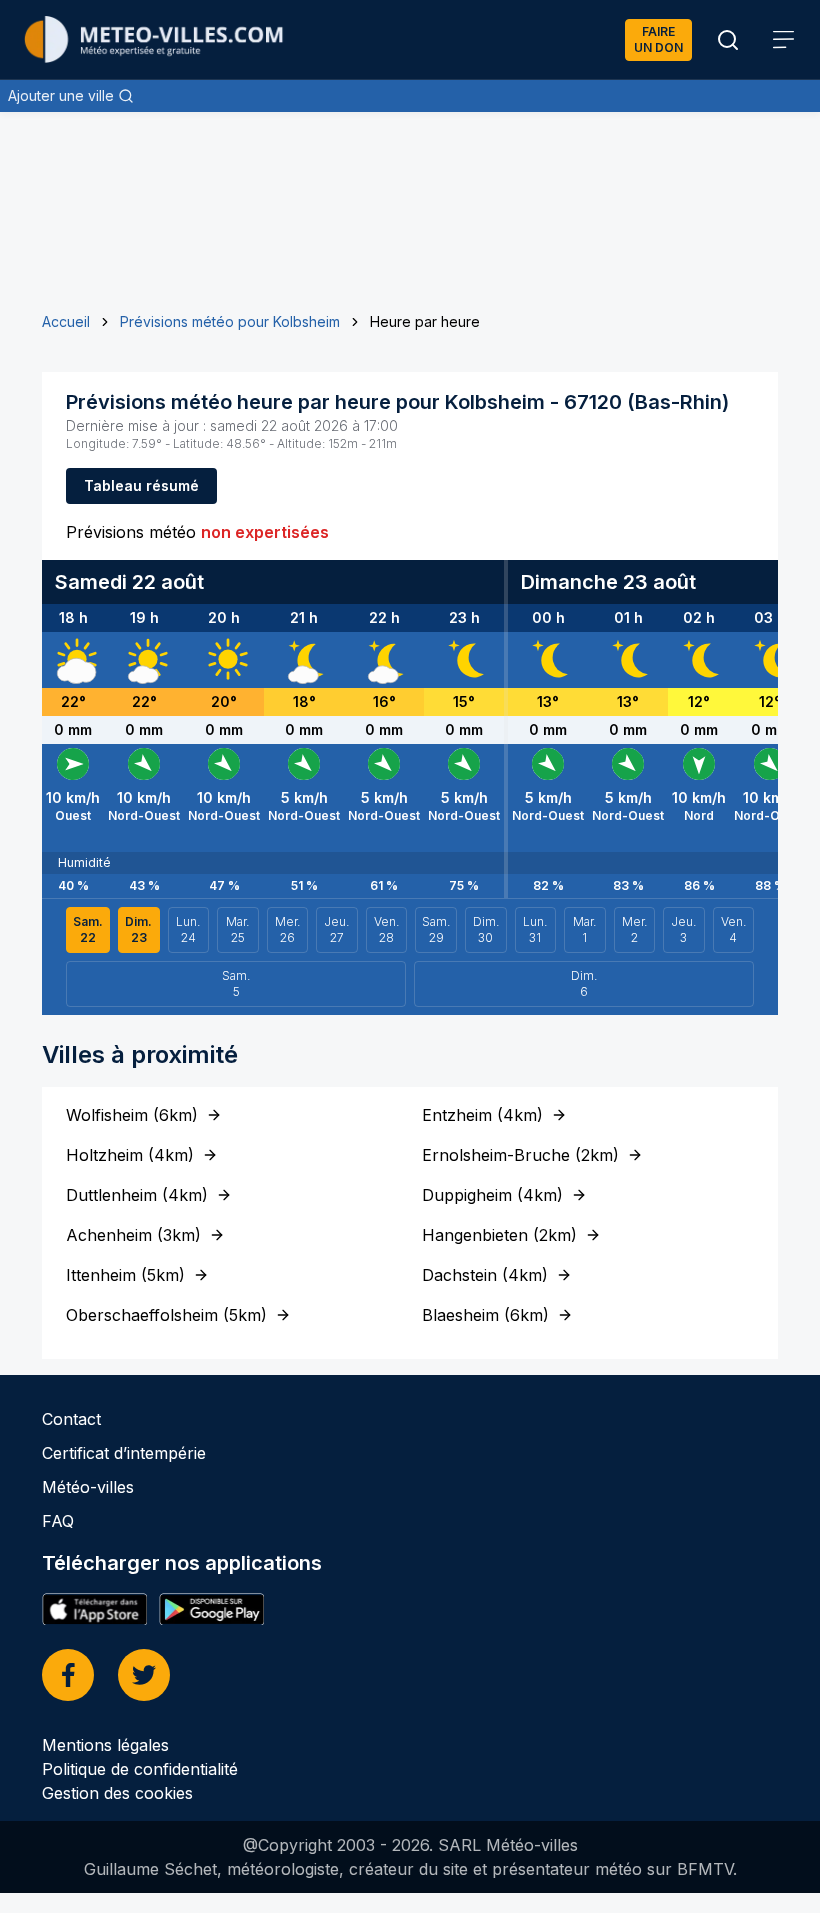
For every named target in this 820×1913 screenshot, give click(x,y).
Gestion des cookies (117, 1793)
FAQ (58, 1521)
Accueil (66, 321)
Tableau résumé (141, 485)
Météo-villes (88, 1487)
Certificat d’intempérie (124, 1453)
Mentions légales (105, 1745)
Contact (71, 1419)
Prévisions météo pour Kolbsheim (230, 321)
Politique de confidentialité (140, 1769)
